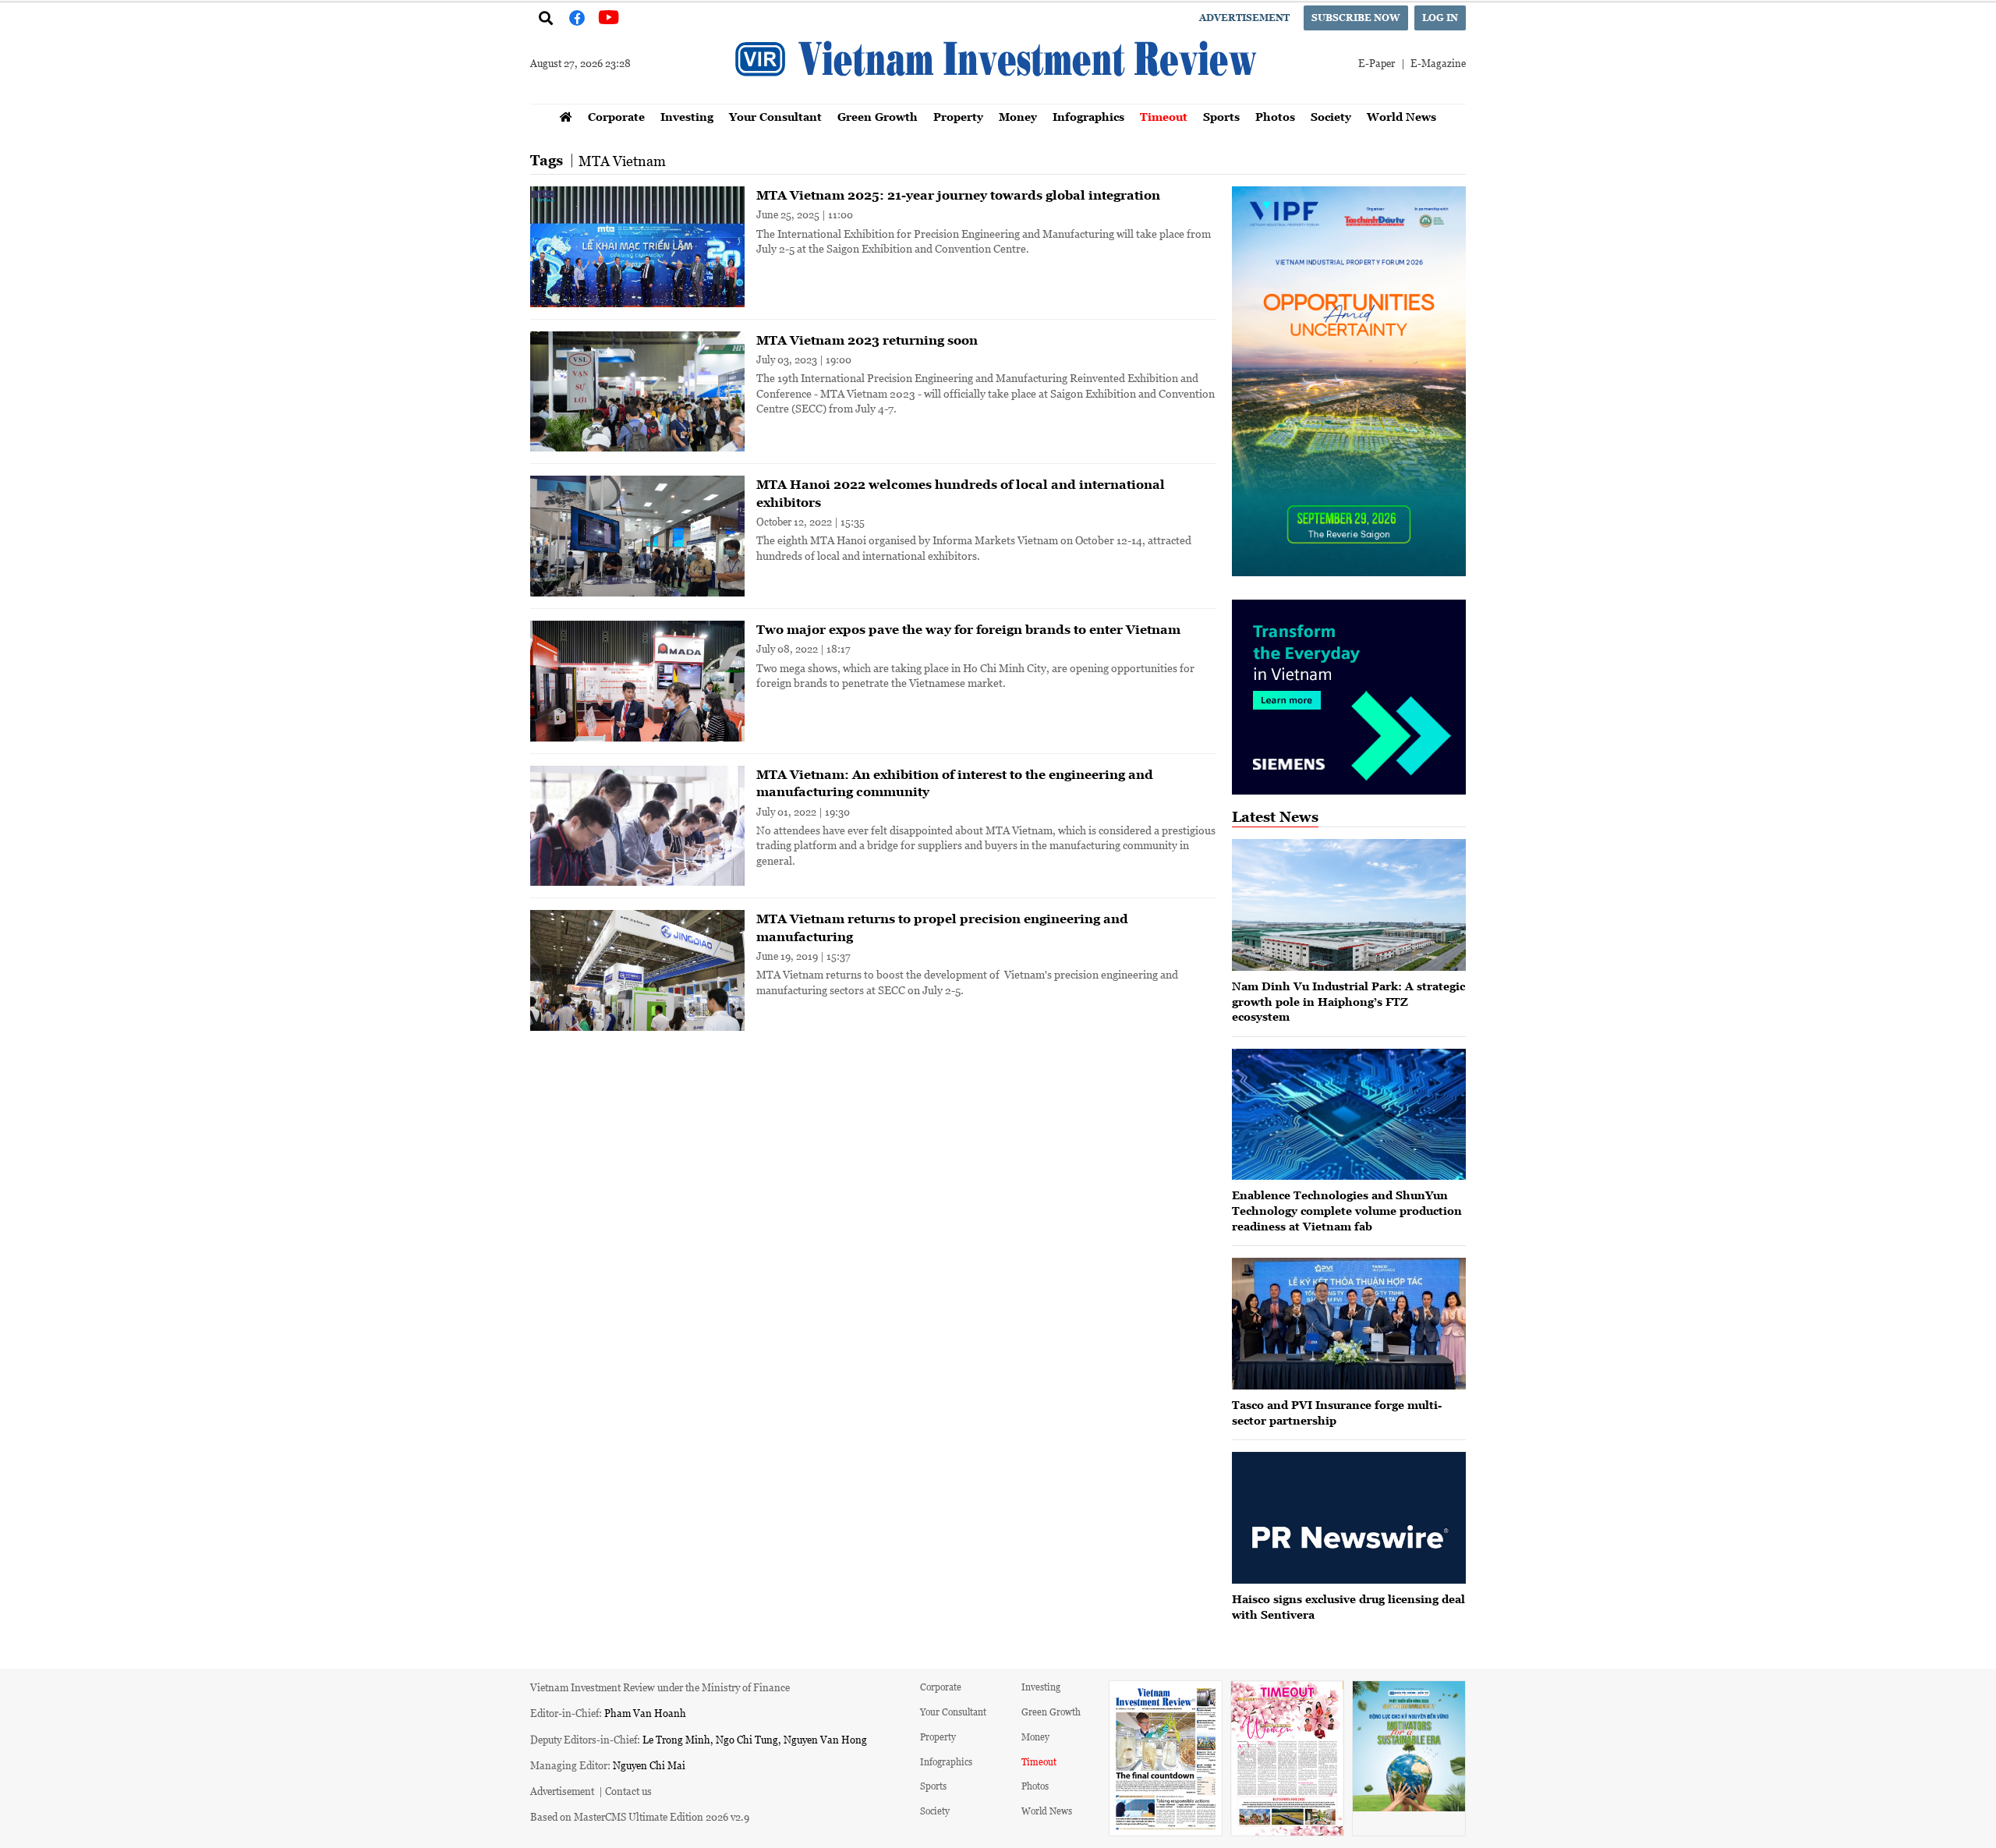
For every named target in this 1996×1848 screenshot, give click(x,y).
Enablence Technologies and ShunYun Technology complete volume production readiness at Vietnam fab (1347, 1210)
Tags (547, 160)
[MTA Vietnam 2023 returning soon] (637, 392)
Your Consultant (775, 117)
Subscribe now (1356, 18)
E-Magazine (1438, 63)
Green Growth (878, 117)
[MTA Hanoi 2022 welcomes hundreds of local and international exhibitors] (637, 536)
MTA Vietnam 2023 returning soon (867, 340)
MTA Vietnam (622, 161)
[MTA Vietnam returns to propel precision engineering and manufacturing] (637, 970)
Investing (687, 117)
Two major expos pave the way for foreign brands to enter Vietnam (968, 629)
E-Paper (1377, 63)
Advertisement (1244, 18)
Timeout (1164, 117)
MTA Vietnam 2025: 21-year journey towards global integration (958, 195)
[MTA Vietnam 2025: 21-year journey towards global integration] (637, 247)
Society (1331, 117)
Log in (1440, 18)
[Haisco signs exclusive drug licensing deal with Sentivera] (1349, 1518)
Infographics (1088, 117)
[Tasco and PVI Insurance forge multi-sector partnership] (1349, 1324)
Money (1018, 117)
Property (958, 117)
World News (1401, 117)
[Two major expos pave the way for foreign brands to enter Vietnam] (637, 681)
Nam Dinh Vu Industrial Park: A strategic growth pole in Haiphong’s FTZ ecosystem (1348, 1001)
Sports (1221, 117)
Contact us (628, 1791)
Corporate (616, 117)
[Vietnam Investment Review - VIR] (998, 99)
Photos (1275, 117)
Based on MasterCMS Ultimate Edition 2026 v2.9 (640, 1816)
